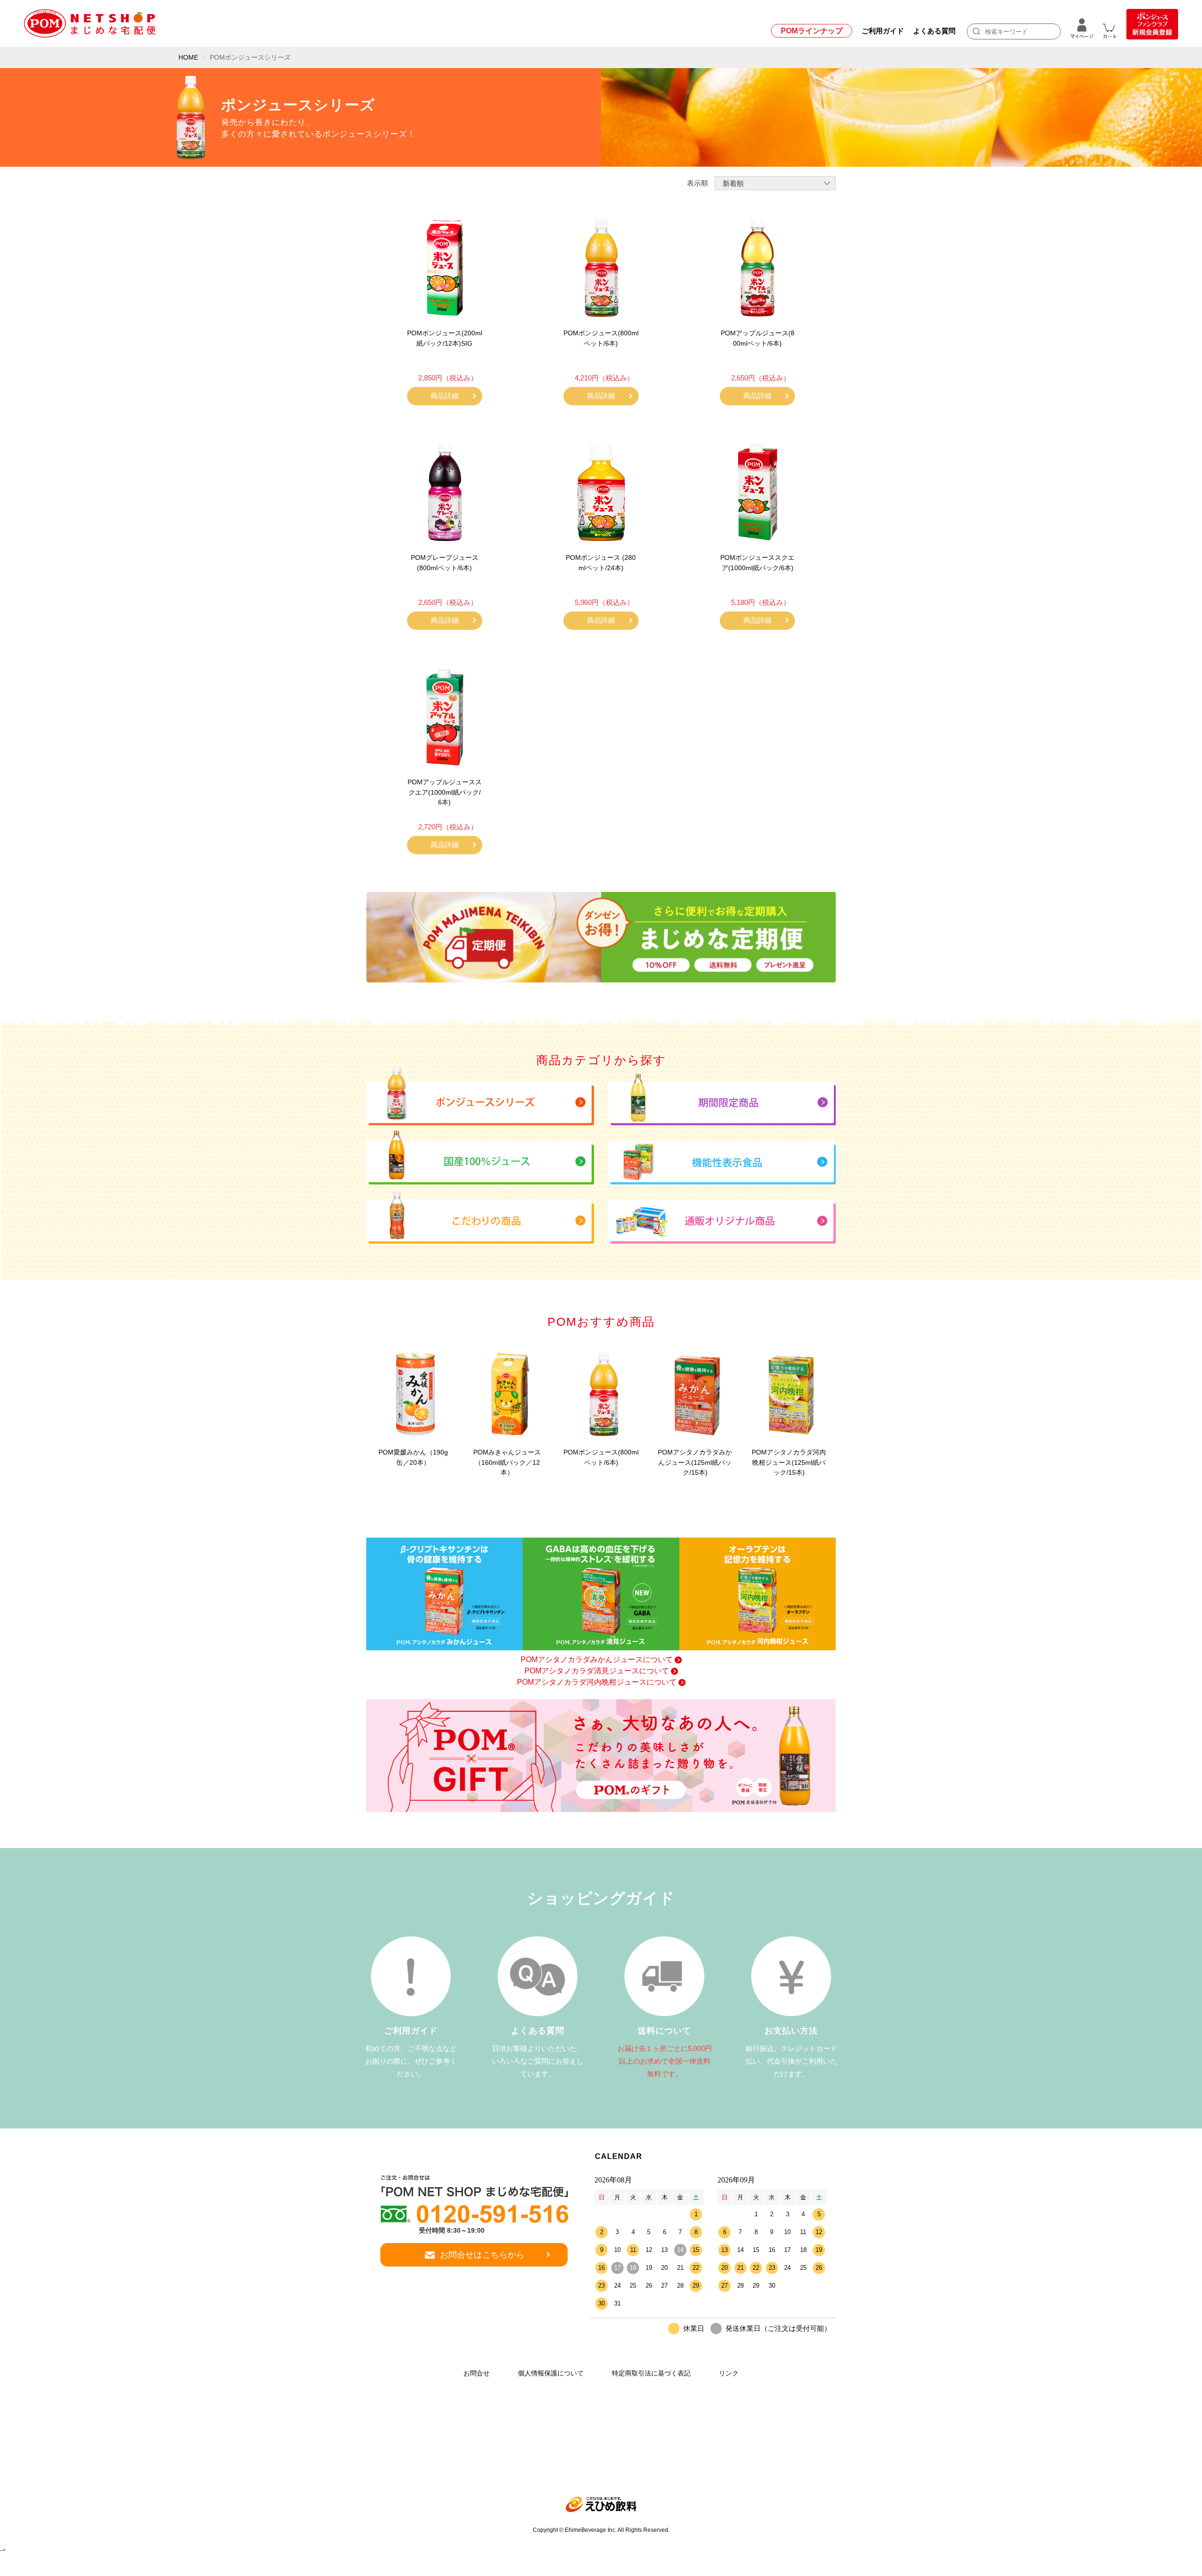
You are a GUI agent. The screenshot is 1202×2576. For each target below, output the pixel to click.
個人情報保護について (551, 2373)
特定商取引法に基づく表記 (651, 2373)
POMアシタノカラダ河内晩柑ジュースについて (597, 1682)
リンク (729, 2373)
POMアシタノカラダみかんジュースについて (597, 1659)
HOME (188, 57)
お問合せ (477, 2373)
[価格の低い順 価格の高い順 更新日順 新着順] (775, 183)
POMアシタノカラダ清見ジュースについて (597, 1671)
